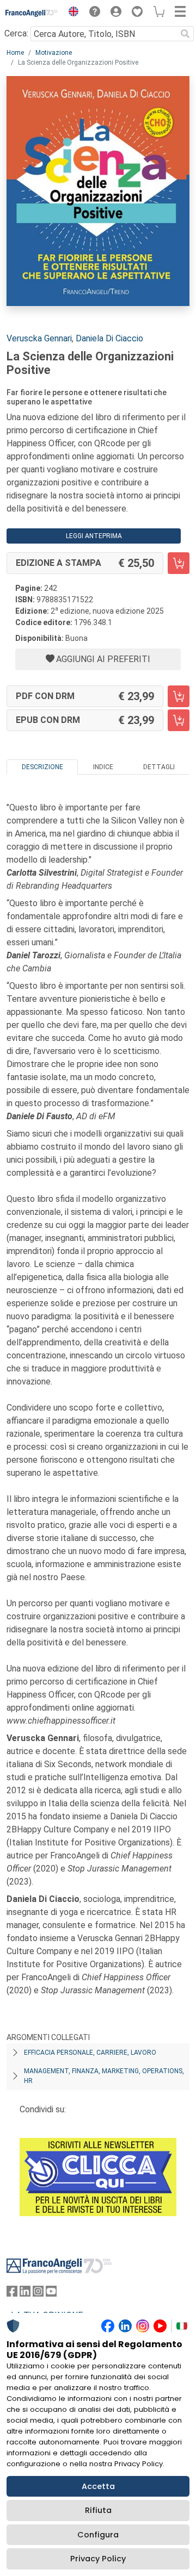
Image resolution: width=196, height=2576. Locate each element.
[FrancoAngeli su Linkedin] (25, 2294)
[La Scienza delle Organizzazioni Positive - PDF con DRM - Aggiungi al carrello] (179, 696)
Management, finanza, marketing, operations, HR (104, 2076)
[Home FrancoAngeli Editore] (32, 13)
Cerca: (16, 33)
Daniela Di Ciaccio (109, 338)
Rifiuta (98, 2510)
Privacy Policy (98, 2559)
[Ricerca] (185, 34)
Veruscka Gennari (39, 338)
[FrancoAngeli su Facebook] (12, 2294)
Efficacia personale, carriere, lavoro (90, 2053)
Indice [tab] (103, 767)
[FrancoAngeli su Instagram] (38, 2294)
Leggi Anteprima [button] (94, 536)
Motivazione (54, 53)
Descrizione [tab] (42, 767)
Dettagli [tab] (159, 767)
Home (15, 53)
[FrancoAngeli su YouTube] (51, 2294)
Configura (98, 2535)
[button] (71, 13)
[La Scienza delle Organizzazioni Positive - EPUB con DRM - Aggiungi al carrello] (179, 720)
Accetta (98, 2486)
